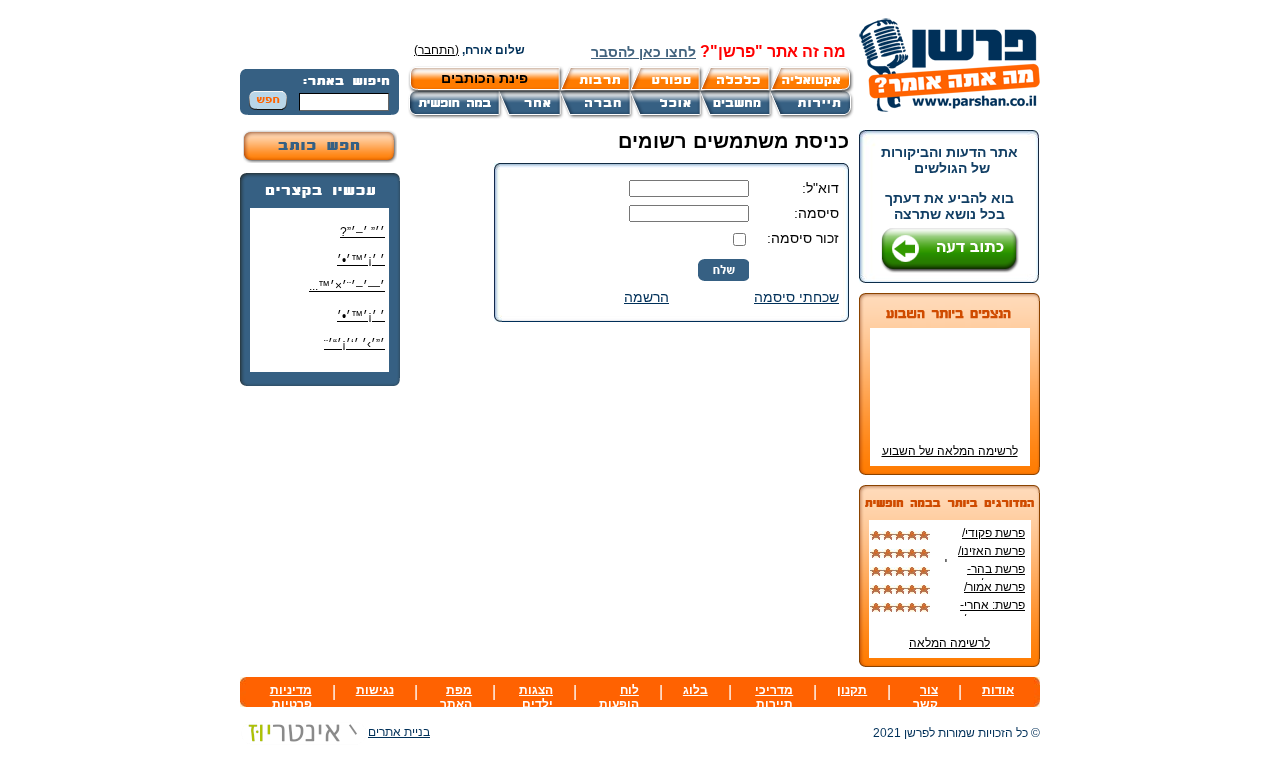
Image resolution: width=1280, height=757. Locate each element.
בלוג (695, 690)
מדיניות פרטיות (291, 697)
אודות (998, 690)
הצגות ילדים (536, 697)
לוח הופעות (619, 697)
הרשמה (646, 297)
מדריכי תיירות (774, 697)
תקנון (852, 690)
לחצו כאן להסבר (643, 52)
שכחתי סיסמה (796, 297)
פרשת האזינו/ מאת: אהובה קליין (980, 558)
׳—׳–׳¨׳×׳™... (347, 286)
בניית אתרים (399, 732)
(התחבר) (436, 50)
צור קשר (925, 697)
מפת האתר (456, 697)
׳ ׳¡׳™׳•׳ (361, 260)
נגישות (375, 690)
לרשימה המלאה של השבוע (950, 451)
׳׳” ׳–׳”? (362, 232)
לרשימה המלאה (949, 643)
